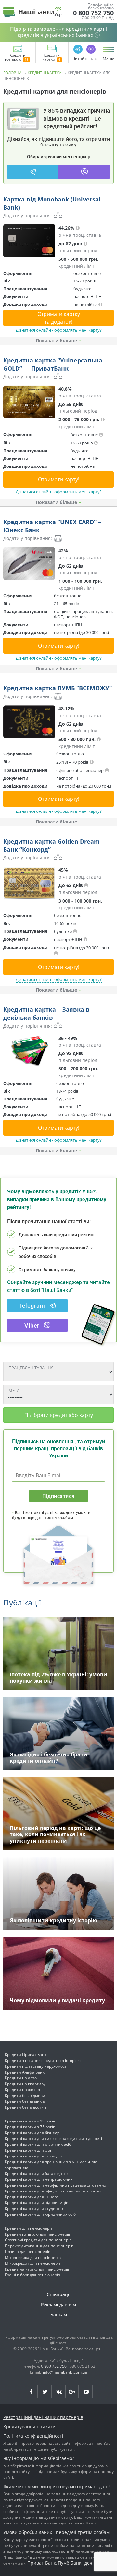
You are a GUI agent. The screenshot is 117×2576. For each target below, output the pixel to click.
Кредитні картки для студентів (34, 2208)
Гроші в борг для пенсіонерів (32, 2275)
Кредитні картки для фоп (29, 2150)
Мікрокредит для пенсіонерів (33, 2263)
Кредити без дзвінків (25, 2101)
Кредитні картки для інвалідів (33, 2156)
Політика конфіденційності (33, 2436)
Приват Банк (42, 2563)
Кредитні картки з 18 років (30, 2121)
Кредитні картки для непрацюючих (39, 2179)
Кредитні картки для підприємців (37, 2203)
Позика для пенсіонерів (28, 2252)
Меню (109, 59)
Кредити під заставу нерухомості (36, 2066)
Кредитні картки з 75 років (30, 2127)
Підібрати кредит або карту (59, 1415)
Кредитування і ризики (29, 2426)
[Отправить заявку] (29, 241)
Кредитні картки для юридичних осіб (40, 2214)
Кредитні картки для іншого (32, 2197)
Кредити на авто (21, 2078)
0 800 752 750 (93, 13)
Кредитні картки (52, 58)
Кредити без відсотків (26, 2107)
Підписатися (58, 1496)
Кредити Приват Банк (26, 2055)
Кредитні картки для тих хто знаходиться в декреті (53, 2139)
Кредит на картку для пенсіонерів (37, 2269)
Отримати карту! (59, 479)
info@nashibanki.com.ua (65, 2372)
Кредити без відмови (25, 2095)
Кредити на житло (22, 2090)
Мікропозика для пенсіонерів (33, 2257)
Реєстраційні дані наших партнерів (43, 2417)
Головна (13, 73)
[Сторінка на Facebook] (31, 2391)
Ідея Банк (94, 2563)
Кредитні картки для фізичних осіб (38, 2144)
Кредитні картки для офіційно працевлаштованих (53, 2191)
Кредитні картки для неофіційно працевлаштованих (55, 2185)
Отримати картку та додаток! (59, 318)
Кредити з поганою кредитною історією (43, 2060)
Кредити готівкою (15, 58)
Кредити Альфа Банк (25, 2072)
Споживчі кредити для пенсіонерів (38, 2240)
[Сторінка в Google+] (72, 2391)
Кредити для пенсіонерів (29, 2228)
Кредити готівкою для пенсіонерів (38, 2234)
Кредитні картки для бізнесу (32, 2133)
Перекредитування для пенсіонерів (39, 2246)
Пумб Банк (70, 2563)
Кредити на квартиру (25, 2084)
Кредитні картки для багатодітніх (37, 2173)
